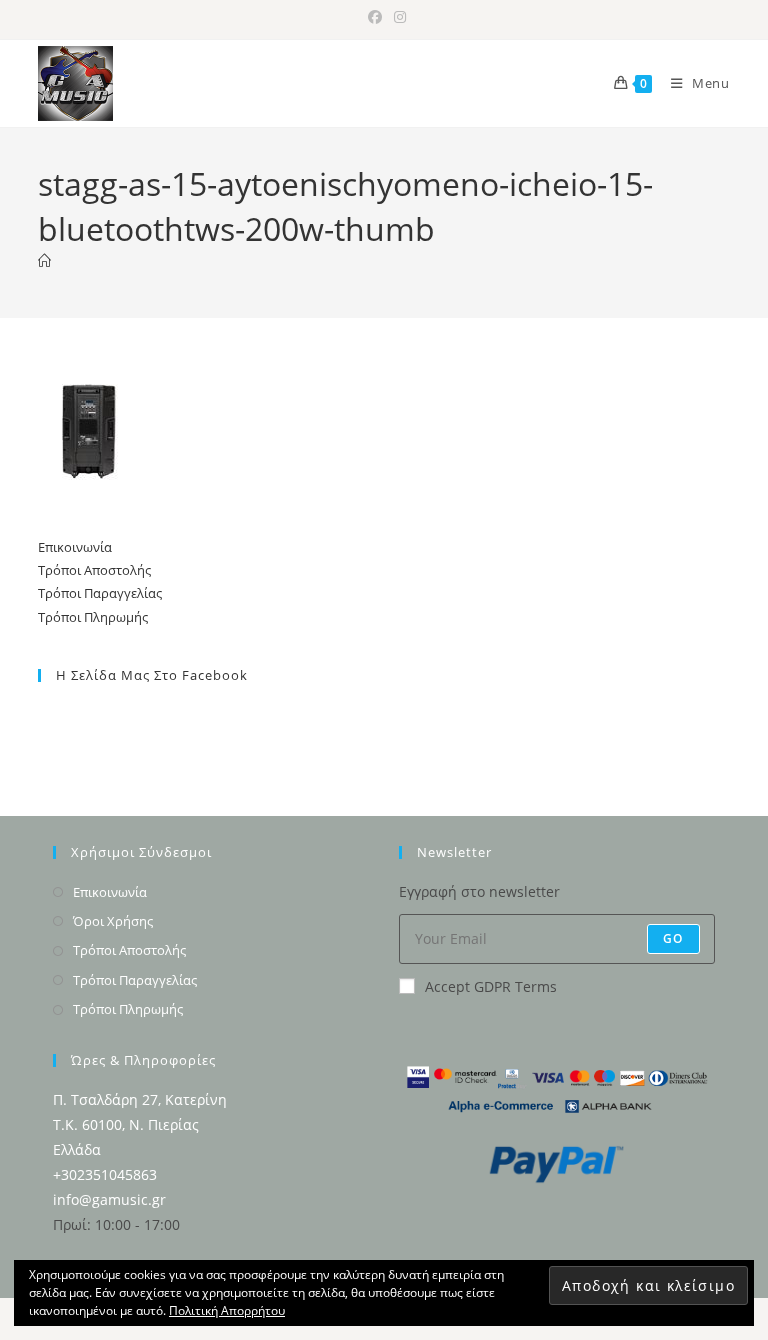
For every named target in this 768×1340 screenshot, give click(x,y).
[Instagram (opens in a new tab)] (397, 17)
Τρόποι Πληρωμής (93, 617)
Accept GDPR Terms (491, 986)
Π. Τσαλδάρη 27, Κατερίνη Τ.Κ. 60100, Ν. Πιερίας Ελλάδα (140, 1124)
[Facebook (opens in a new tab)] (375, 17)
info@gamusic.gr (109, 1199)
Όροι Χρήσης (113, 921)
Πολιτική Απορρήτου (227, 1310)
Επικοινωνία (75, 547)
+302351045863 (105, 1174)
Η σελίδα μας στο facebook (152, 675)
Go (673, 938)
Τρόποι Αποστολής (94, 570)
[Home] (44, 261)
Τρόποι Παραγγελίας (100, 593)
